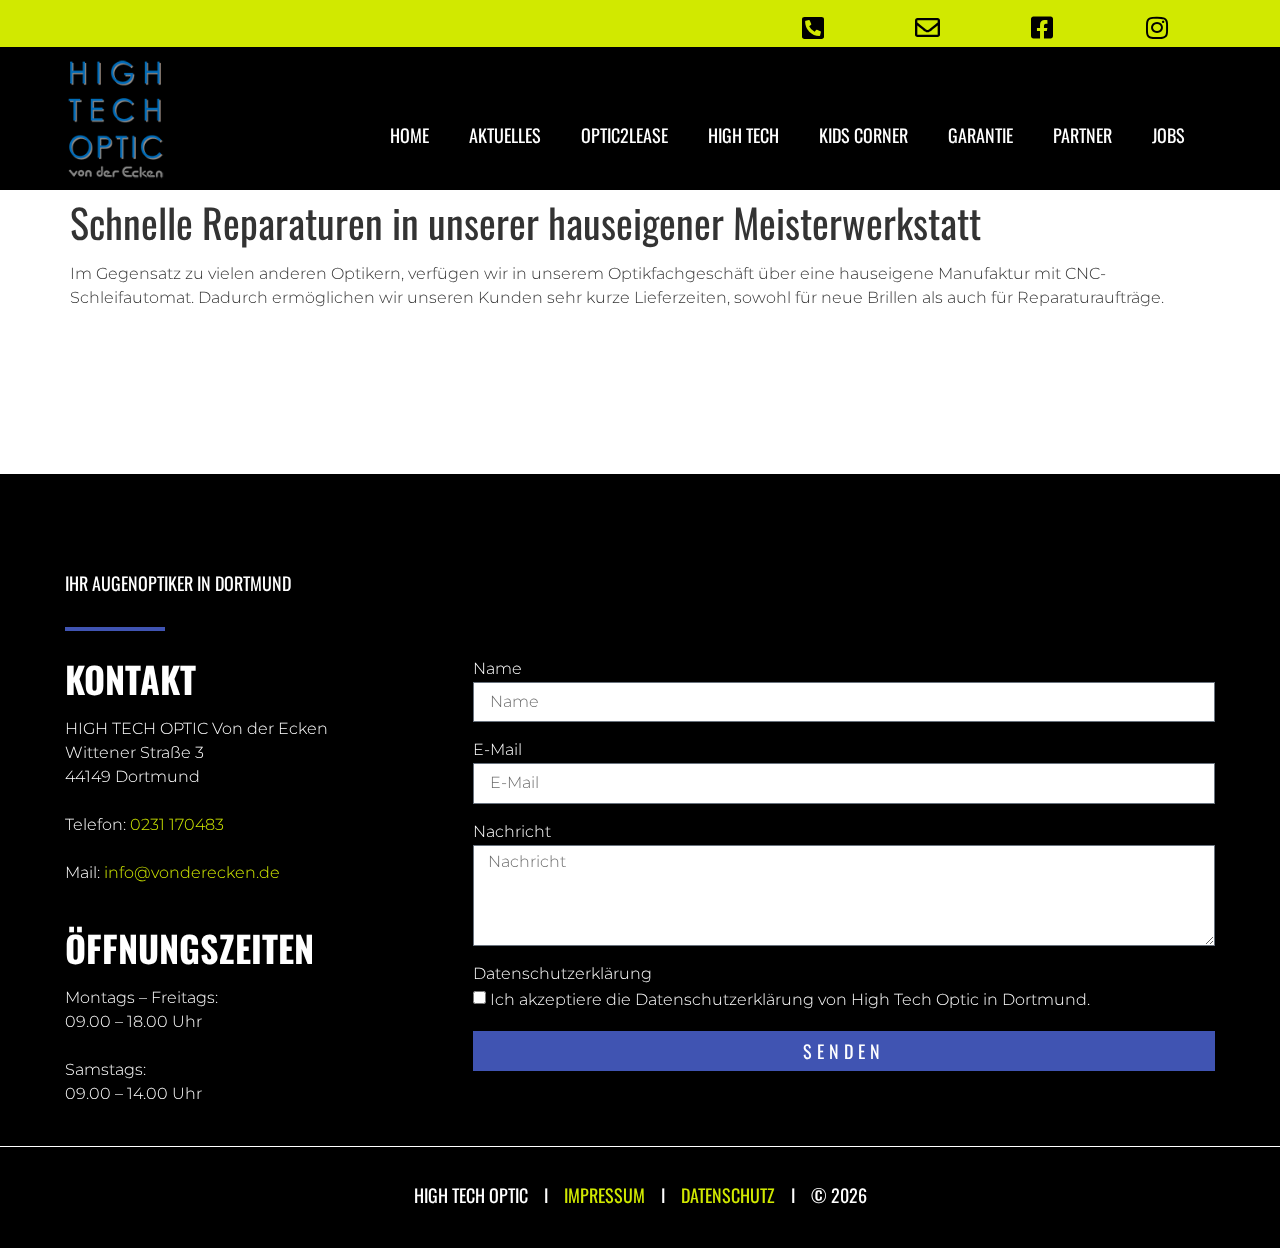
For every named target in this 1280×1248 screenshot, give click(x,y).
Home (409, 135)
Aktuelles (505, 135)
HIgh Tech (743, 135)
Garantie (980, 135)
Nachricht (512, 832)
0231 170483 (177, 824)
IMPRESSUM (604, 1195)
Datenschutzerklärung (562, 974)
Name (497, 669)
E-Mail (497, 750)
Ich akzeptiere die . (790, 999)
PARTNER (1082, 135)
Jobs (1168, 135)
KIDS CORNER (863, 135)
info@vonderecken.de (192, 872)
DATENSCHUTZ (728, 1195)
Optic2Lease (624, 135)
